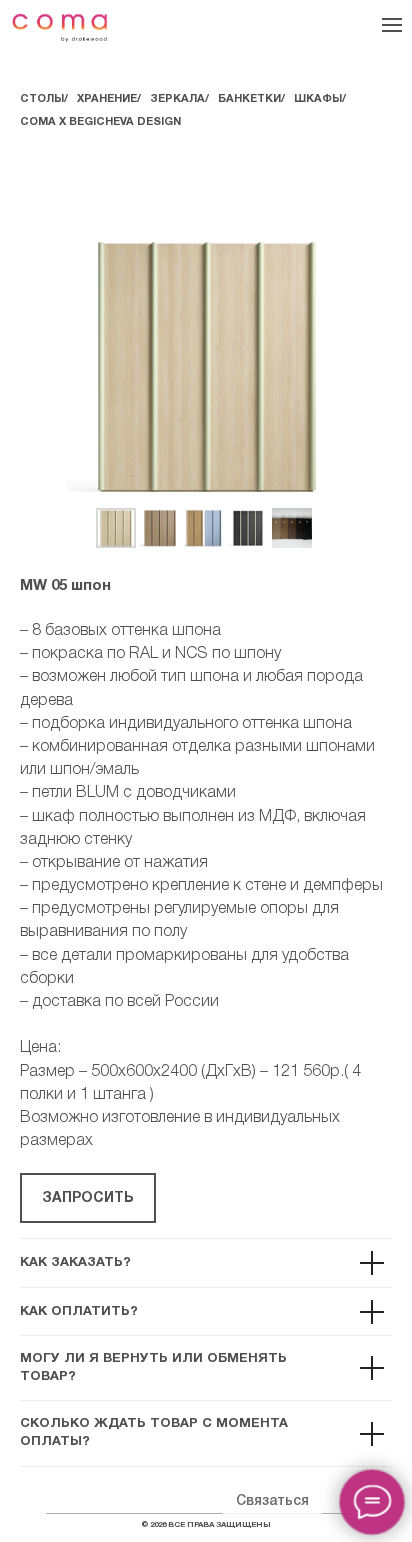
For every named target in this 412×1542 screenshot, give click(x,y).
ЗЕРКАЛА (177, 99)
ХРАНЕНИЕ (107, 99)
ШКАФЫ (318, 99)
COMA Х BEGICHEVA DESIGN (100, 122)
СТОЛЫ (42, 99)
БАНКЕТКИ (249, 99)
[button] (88, 1198)
